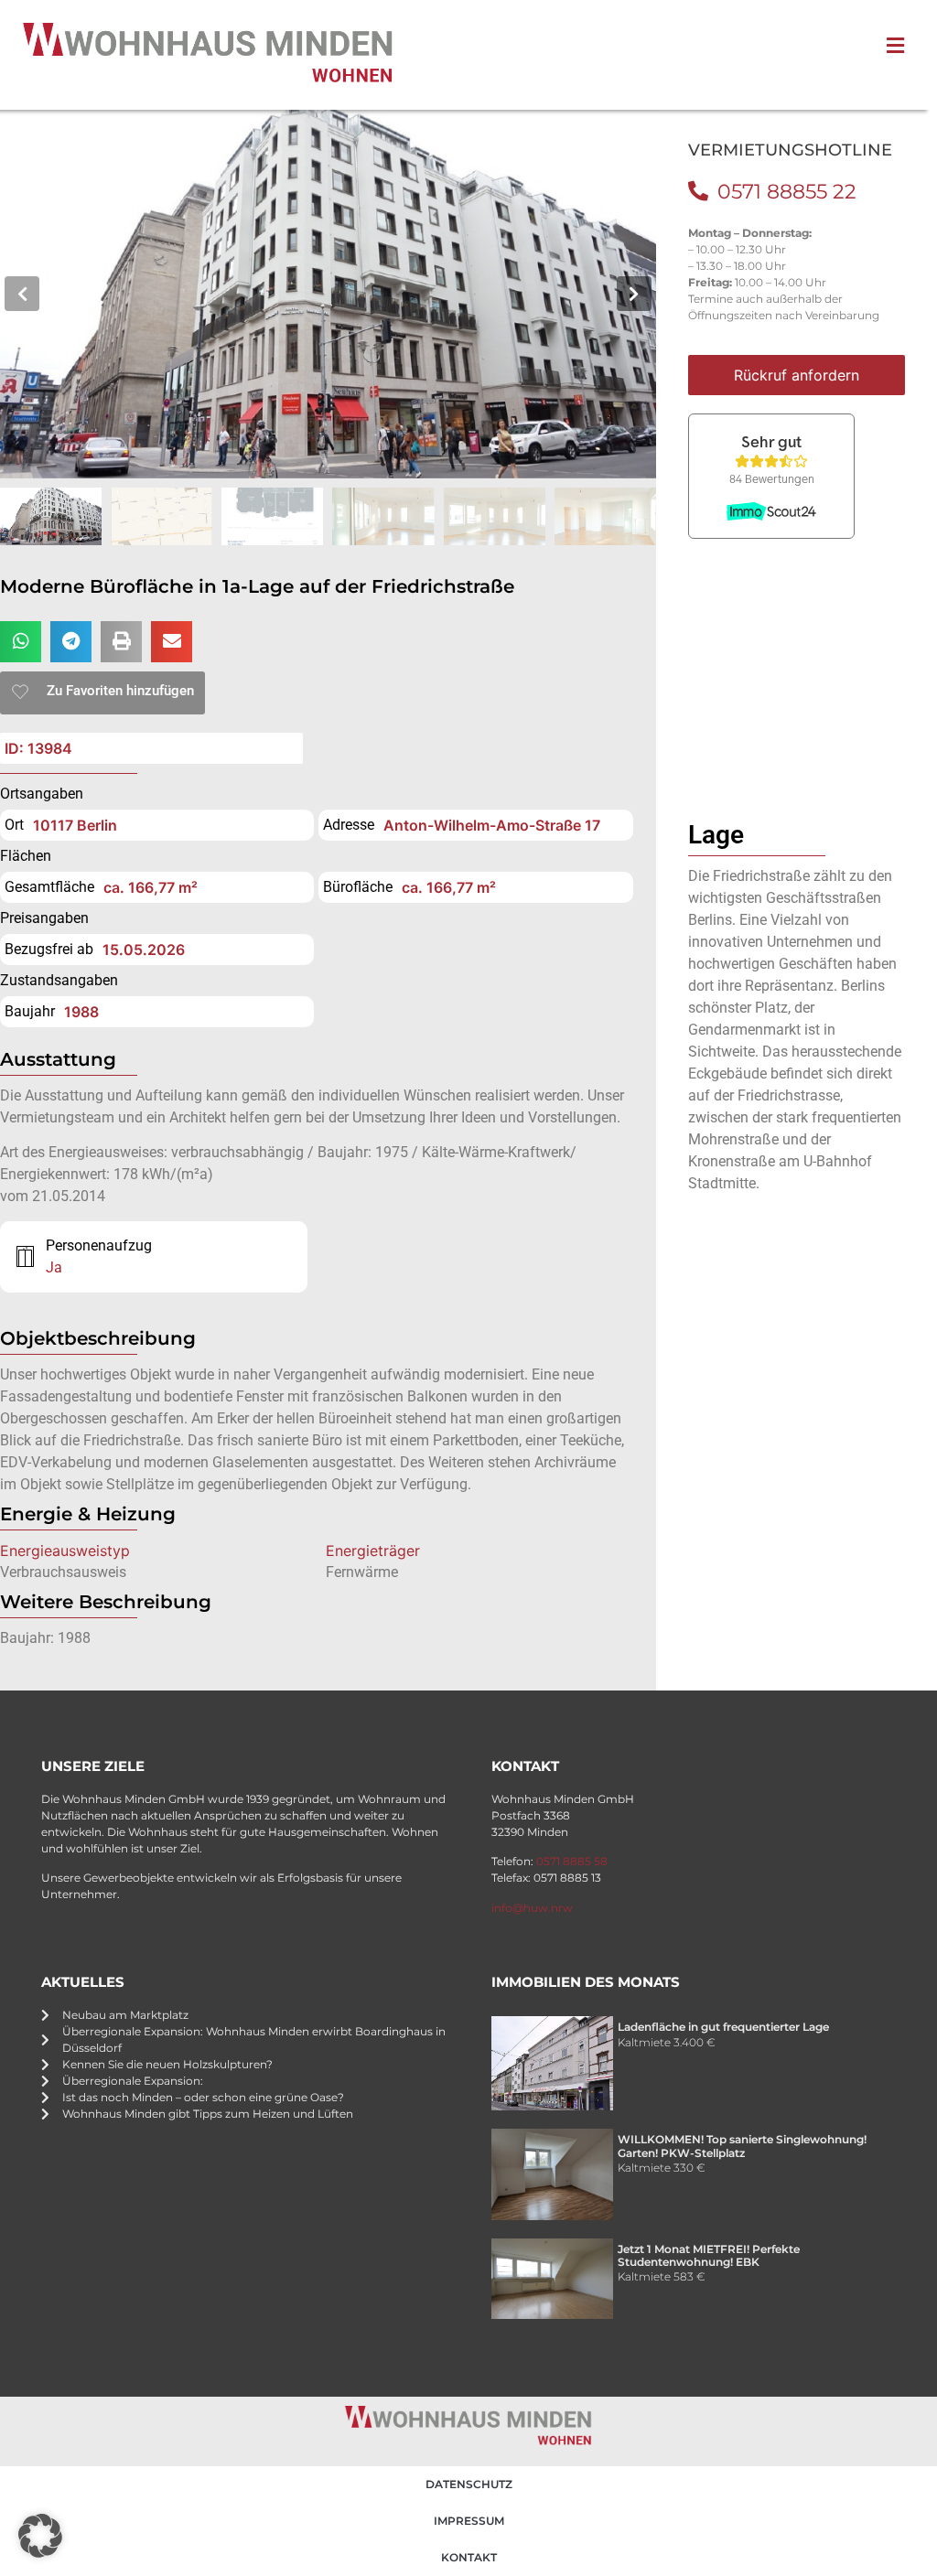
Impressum (469, 2521)
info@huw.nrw (532, 1908)
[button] (22, 294)
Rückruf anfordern (797, 375)
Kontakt (469, 2557)
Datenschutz (469, 2484)
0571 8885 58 (572, 1861)
